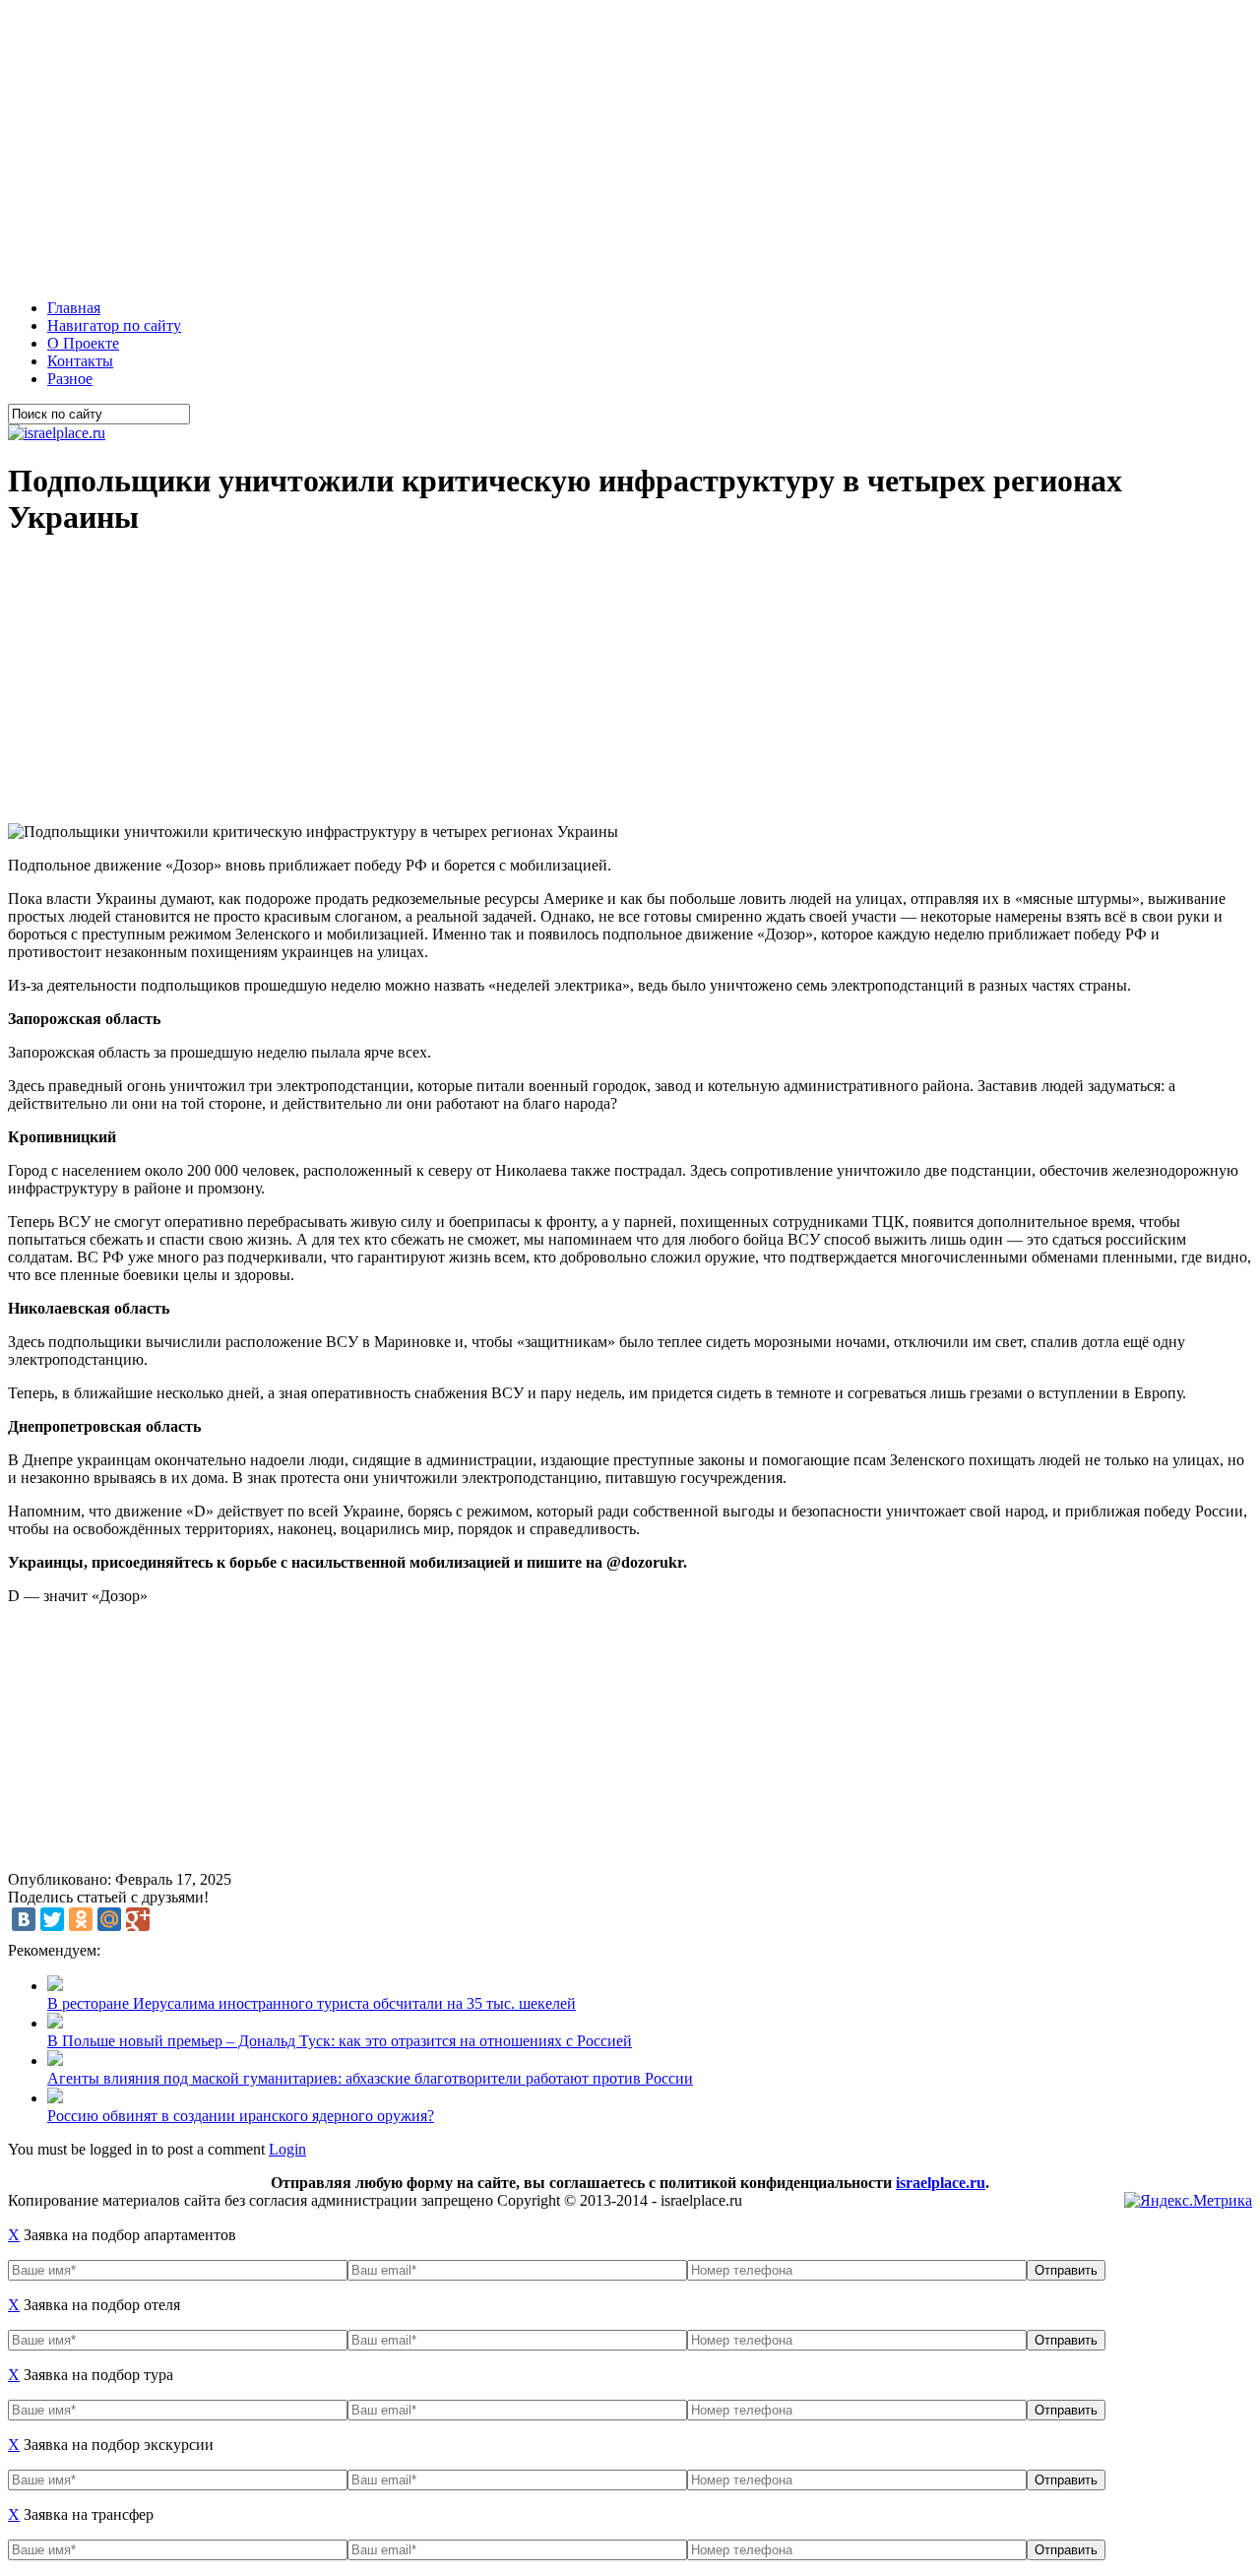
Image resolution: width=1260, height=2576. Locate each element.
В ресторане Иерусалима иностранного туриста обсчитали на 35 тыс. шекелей (312, 2003)
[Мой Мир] (109, 1919)
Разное (70, 379)
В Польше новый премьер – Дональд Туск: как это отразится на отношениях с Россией (340, 2041)
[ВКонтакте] (24, 1919)
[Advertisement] (598, 146)
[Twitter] (52, 1919)
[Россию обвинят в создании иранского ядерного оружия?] (55, 2098)
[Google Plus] (138, 1919)
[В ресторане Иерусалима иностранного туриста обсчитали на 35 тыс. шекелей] (55, 1986)
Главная (74, 308)
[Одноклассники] (81, 1919)
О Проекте (83, 343)
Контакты (80, 361)
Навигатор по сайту (114, 325)
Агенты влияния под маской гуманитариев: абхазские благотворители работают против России (370, 2078)
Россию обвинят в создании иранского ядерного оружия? (241, 2116)
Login (287, 2149)
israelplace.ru (941, 2183)
